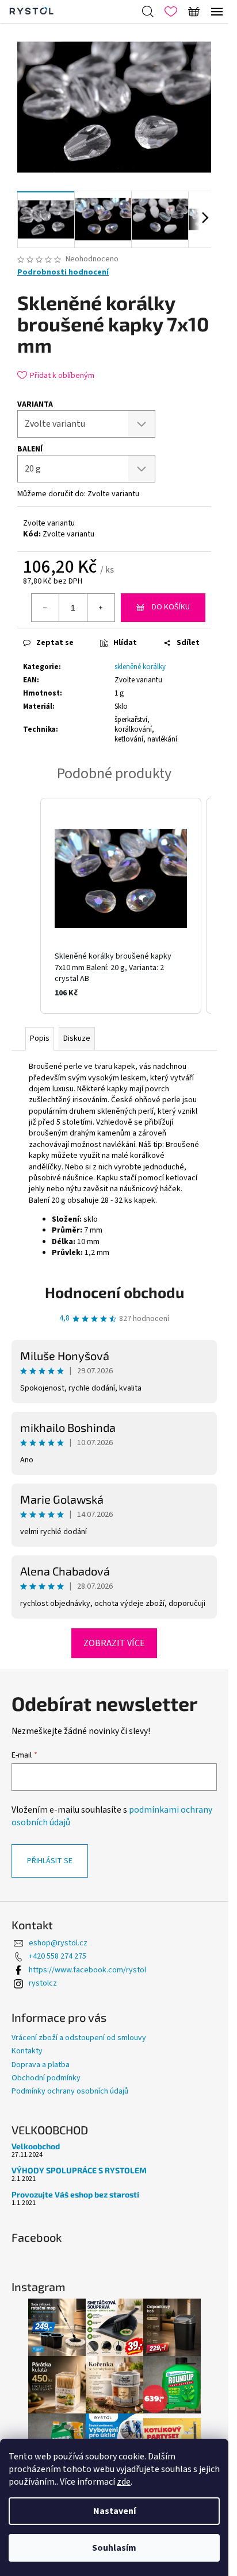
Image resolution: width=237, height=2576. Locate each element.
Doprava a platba (41, 2065)
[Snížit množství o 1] (45, 608)
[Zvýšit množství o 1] (101, 608)
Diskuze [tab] (77, 1038)
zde (124, 2482)
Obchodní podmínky (46, 2078)
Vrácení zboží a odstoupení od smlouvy (79, 2038)
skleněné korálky (140, 667)
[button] (29, 906)
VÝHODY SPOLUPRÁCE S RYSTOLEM (79, 2170)
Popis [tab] (40, 1038)
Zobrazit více (114, 1643)
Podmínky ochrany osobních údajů (70, 2091)
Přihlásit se (50, 1861)
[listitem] (121, 906)
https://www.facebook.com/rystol (87, 1970)
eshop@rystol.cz (58, 1943)
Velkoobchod (36, 2146)
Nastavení (114, 2511)
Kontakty (27, 2051)
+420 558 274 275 (58, 1956)
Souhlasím (114, 2548)
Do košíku (171, 607)
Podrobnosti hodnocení (63, 273)
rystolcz (43, 1983)
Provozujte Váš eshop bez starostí (75, 2194)
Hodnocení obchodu (114, 1292)
